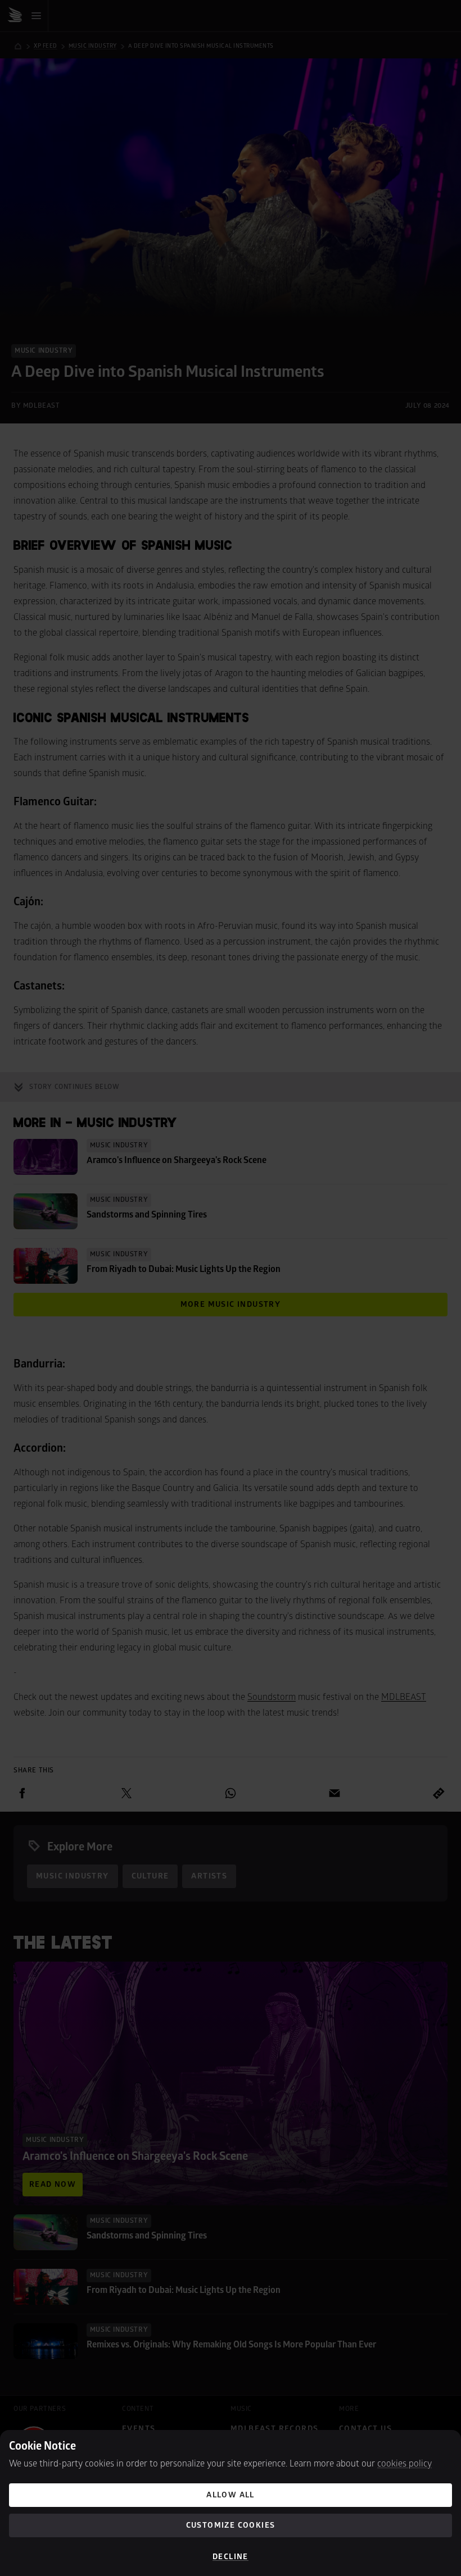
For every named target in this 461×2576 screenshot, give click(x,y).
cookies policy (404, 2464)
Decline (231, 2557)
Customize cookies (231, 2525)
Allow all (231, 2495)
